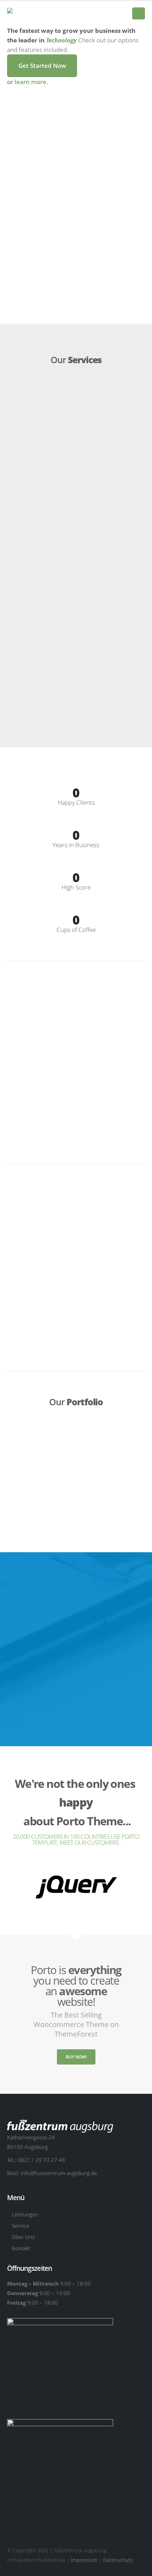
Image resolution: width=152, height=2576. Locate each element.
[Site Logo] (42, 14)
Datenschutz (118, 2560)
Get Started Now (42, 66)
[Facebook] (110, 14)
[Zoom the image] (76, 1879)
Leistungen (25, 2214)
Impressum (85, 2560)
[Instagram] (122, 14)
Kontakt (21, 2248)
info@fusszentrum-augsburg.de (59, 2173)
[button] (139, 13)
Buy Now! (76, 2057)
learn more (30, 82)
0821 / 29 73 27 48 (41, 2160)
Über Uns (23, 2237)
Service (20, 2226)
